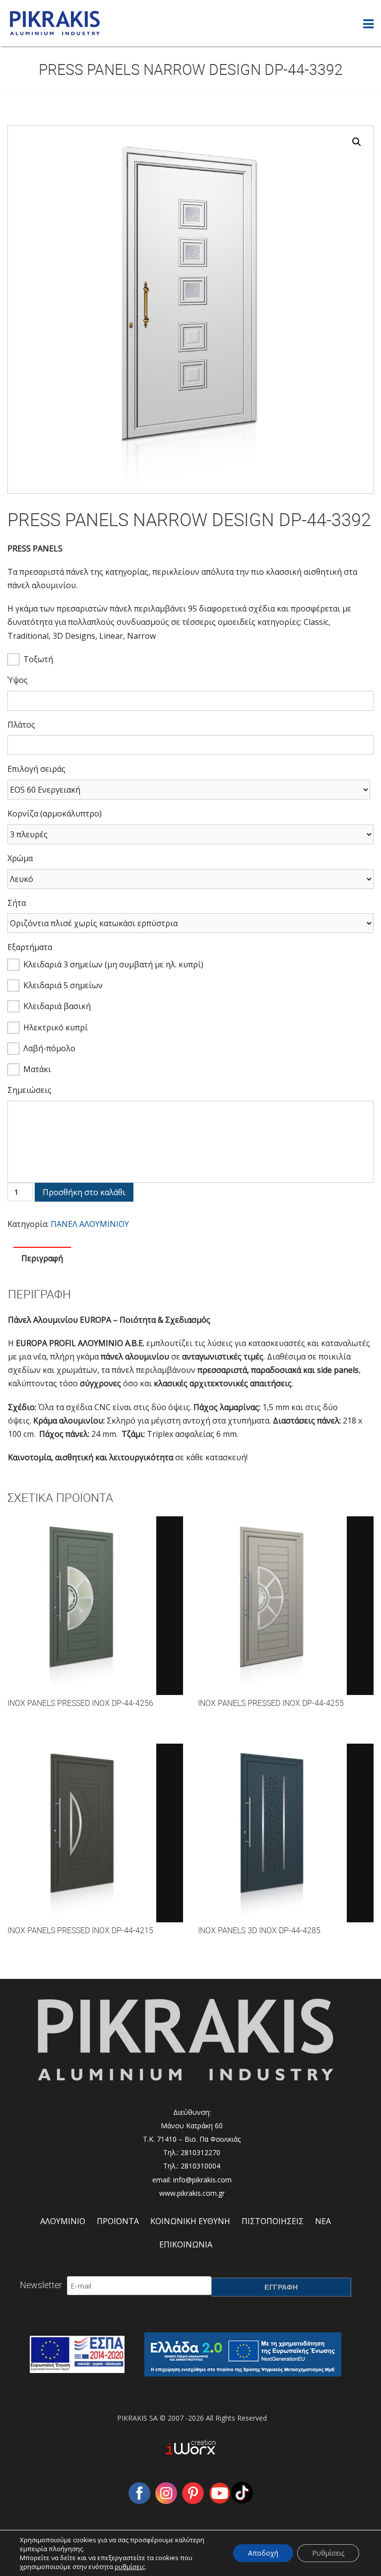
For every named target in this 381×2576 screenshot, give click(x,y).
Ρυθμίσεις (328, 2553)
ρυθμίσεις (130, 2567)
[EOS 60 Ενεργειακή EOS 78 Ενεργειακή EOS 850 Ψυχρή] (189, 790)
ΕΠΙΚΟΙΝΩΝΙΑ (186, 2244)
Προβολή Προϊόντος (95, 1615)
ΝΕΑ (323, 2221)
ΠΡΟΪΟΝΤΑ (118, 2221)
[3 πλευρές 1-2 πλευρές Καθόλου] (190, 834)
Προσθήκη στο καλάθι (84, 1192)
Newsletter (41, 2285)
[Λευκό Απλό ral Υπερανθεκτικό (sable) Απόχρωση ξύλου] (190, 879)
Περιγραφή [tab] (42, 1258)
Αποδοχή (263, 2553)
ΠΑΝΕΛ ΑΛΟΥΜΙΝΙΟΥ (90, 1224)
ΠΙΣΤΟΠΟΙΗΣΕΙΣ (273, 2221)
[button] (357, 142)
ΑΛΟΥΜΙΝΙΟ (63, 2221)
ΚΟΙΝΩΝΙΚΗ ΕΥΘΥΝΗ (190, 2221)
